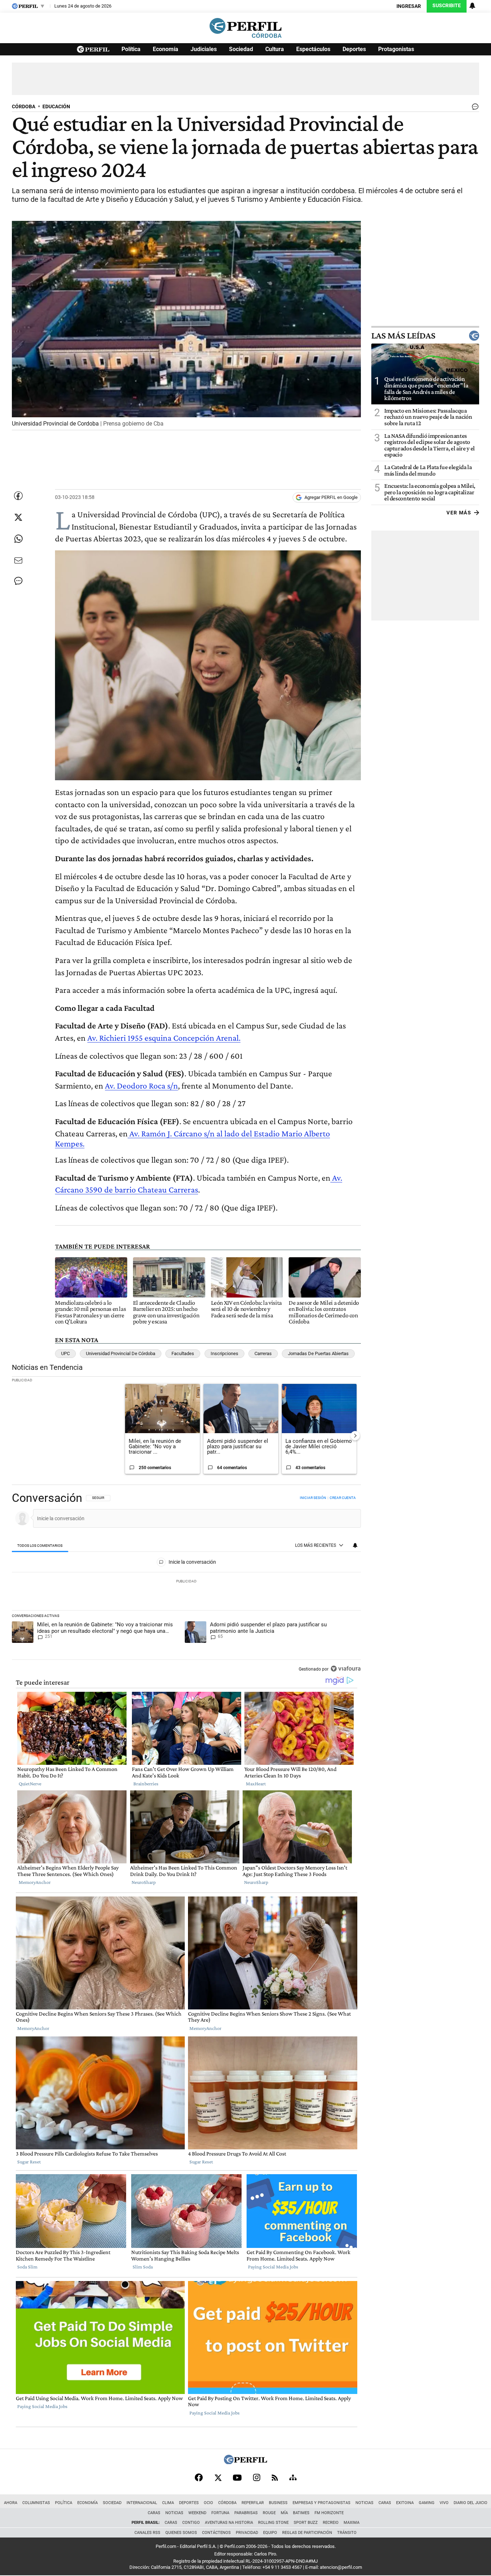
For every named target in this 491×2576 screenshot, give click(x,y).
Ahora (11, 2503)
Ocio (208, 2503)
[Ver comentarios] (474, 108)
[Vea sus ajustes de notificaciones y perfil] (472, 6)
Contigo (191, 2523)
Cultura (275, 49)
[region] (186, 1584)
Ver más (459, 512)
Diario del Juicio (471, 2503)
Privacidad (247, 2533)
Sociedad (241, 49)
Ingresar (409, 6)
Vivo (444, 2503)
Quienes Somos (181, 2533)
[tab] (40, 1546)
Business (278, 2503)
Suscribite (447, 6)
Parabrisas (246, 2513)
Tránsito (347, 2533)
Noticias (364, 2503)
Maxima (352, 2523)
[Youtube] (237, 2478)
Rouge (269, 2513)
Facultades (183, 1353)
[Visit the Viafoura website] (346, 1669)
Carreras (263, 1353)
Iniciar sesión (313, 1498)
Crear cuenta (343, 1498)
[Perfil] (245, 2462)
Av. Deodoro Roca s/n (141, 1085)
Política (131, 49)
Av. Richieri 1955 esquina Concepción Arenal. (164, 1038)
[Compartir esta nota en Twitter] (18, 517)
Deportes (354, 49)
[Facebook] (199, 2477)
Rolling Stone (273, 2523)
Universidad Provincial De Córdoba (121, 1353)
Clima (168, 2503)
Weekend (197, 2513)
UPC (65, 1353)
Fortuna (220, 2513)
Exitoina (405, 2503)
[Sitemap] (293, 2477)
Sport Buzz (306, 2523)
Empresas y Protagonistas (322, 2503)
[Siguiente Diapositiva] (355, 1436)
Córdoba (227, 2503)
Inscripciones (224, 1353)
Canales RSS (147, 2533)
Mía (284, 2513)
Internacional (142, 2503)
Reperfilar (253, 2503)
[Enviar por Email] (18, 560)
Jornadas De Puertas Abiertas (318, 1353)
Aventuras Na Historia (229, 2523)
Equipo (270, 2533)
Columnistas (36, 2503)
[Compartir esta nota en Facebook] (18, 496)
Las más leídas (403, 336)
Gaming (427, 2503)
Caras (385, 2503)
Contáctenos (216, 2533)
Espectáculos (313, 49)
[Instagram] (257, 2477)
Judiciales (204, 49)
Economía (166, 49)
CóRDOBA (24, 107)
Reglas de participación (307, 2533)
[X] (218, 2477)
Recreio (331, 2523)
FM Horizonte (329, 2513)
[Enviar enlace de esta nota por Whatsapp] (18, 539)
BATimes (301, 2513)
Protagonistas (396, 49)
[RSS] (275, 2478)
